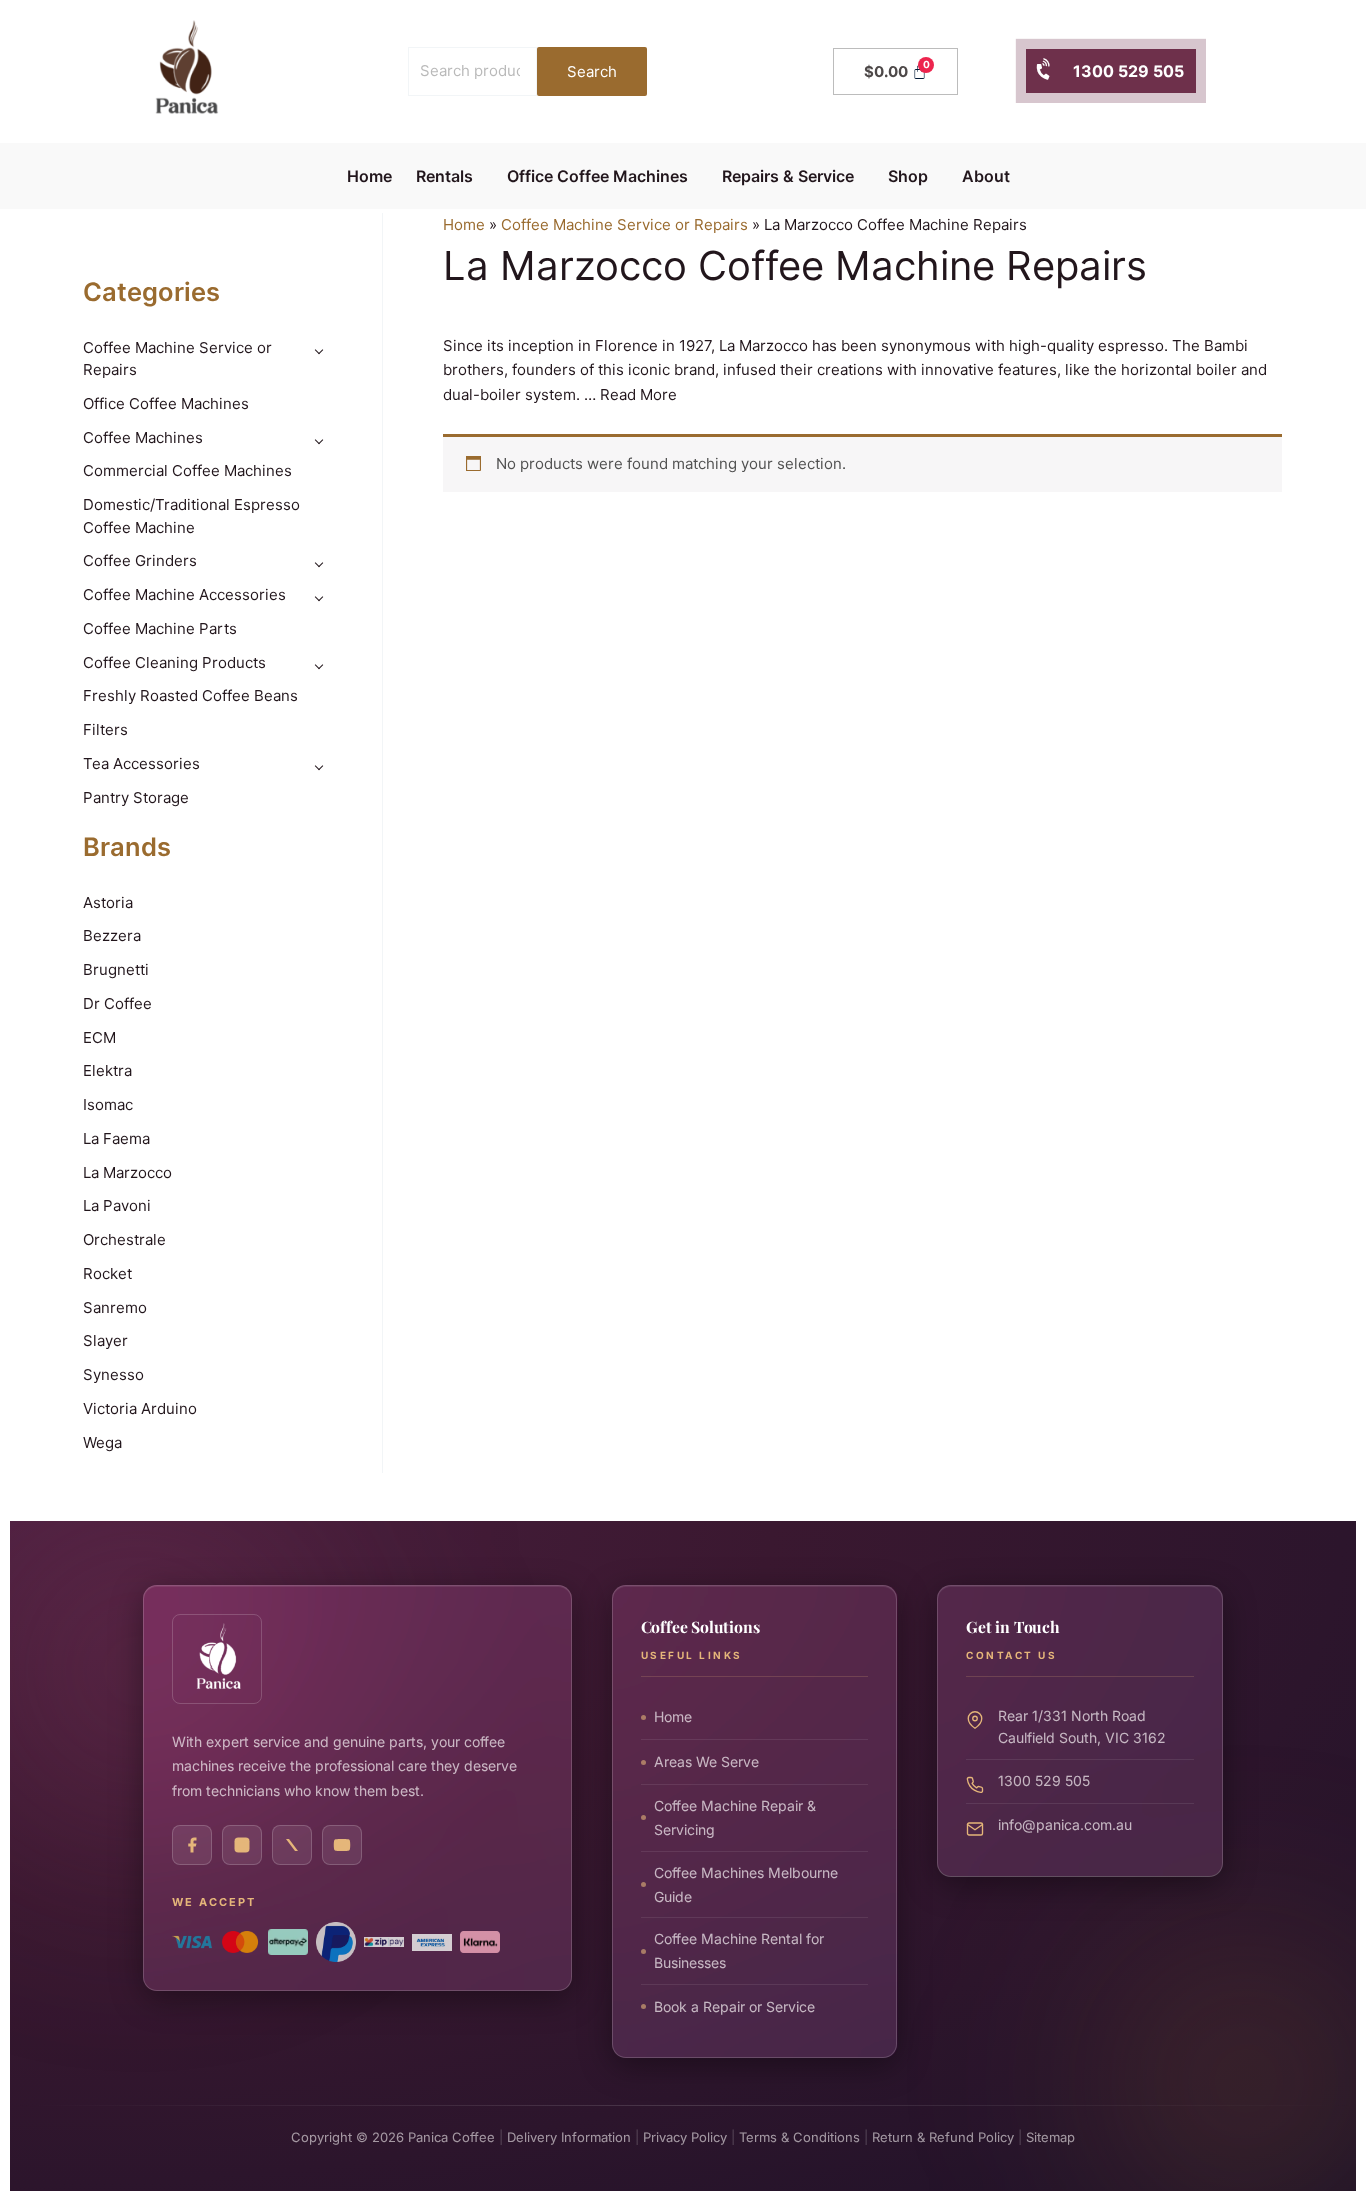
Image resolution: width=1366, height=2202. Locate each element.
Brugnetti (116, 969)
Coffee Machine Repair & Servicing (735, 1816)
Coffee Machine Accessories (184, 594)
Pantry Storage (136, 797)
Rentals (444, 176)
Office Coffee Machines (597, 176)
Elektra (107, 1070)
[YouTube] (342, 1845)
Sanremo (115, 1307)
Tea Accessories (141, 763)
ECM (99, 1037)
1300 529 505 (1118, 71)
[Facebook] (192, 1845)
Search (592, 71)
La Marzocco (127, 1172)
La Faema (116, 1138)
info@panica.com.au (1065, 1823)
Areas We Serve (706, 1760)
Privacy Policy (685, 2137)
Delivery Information (569, 2137)
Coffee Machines (143, 437)
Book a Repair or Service (734, 2005)
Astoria (108, 902)
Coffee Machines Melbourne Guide (746, 1883)
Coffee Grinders (140, 560)
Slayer (105, 1340)
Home (369, 176)
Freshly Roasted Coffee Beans (190, 695)
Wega (102, 1442)
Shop (908, 176)
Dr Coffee (117, 1003)
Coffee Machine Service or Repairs (624, 224)
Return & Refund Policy (943, 2137)
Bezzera (112, 935)
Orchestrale (124, 1239)
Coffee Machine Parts (160, 628)
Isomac (108, 1104)
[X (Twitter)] (292, 1845)
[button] (449, 176)
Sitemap (1050, 2137)
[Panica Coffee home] (217, 1659)
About (986, 176)
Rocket (107, 1273)
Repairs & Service (788, 176)
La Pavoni (117, 1205)
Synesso (113, 1374)
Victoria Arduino (140, 1408)
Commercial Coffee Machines (187, 470)
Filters (105, 729)
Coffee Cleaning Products (174, 662)
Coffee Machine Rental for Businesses (739, 1950)
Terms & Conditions (799, 2137)
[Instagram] (242, 1845)
